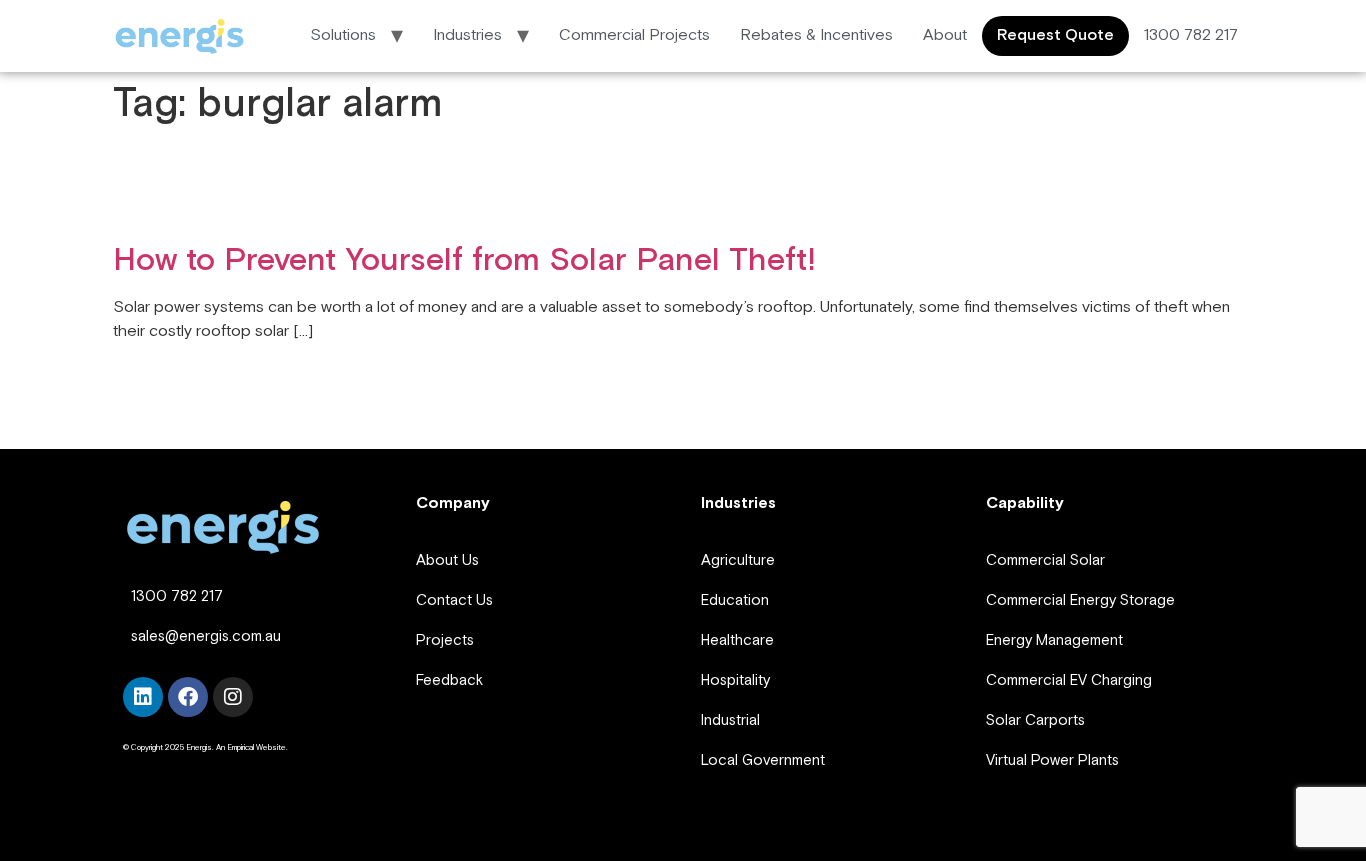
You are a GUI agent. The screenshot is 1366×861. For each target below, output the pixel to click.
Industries (467, 35)
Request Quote (1055, 35)
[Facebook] (188, 697)
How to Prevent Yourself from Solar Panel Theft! (464, 260)
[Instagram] (233, 697)
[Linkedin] (143, 697)
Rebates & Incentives (816, 35)
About (945, 35)
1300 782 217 (1191, 35)
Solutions (343, 35)
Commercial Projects (634, 35)
